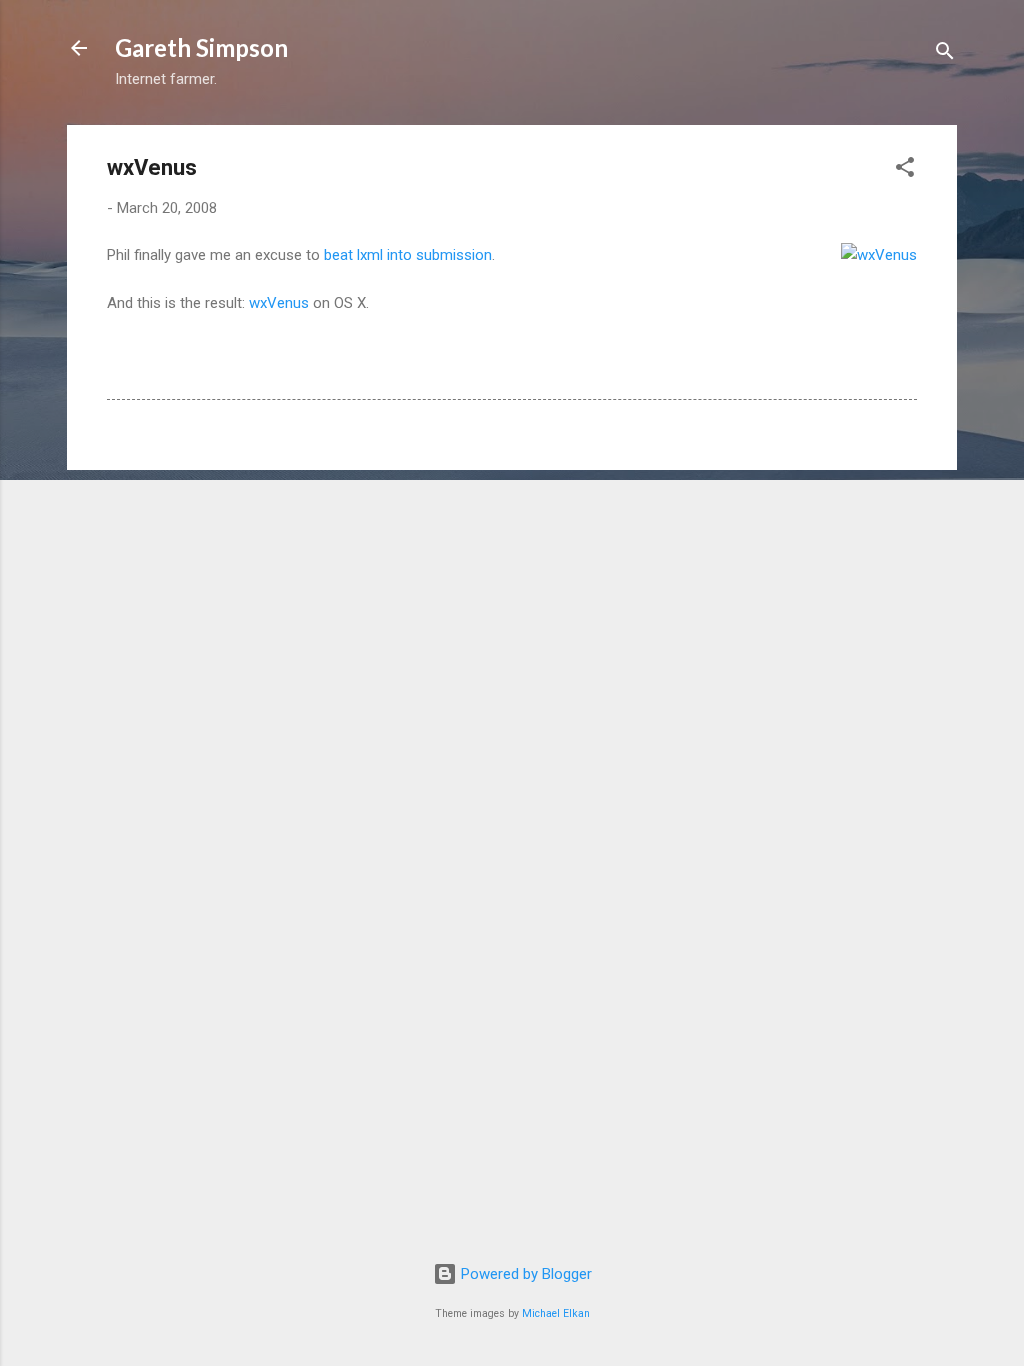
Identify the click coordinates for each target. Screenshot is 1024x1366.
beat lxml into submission (408, 255)
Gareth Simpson (201, 47)
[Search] (945, 54)
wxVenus (279, 303)
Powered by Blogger (524, 1274)
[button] (905, 170)
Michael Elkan (556, 1313)
